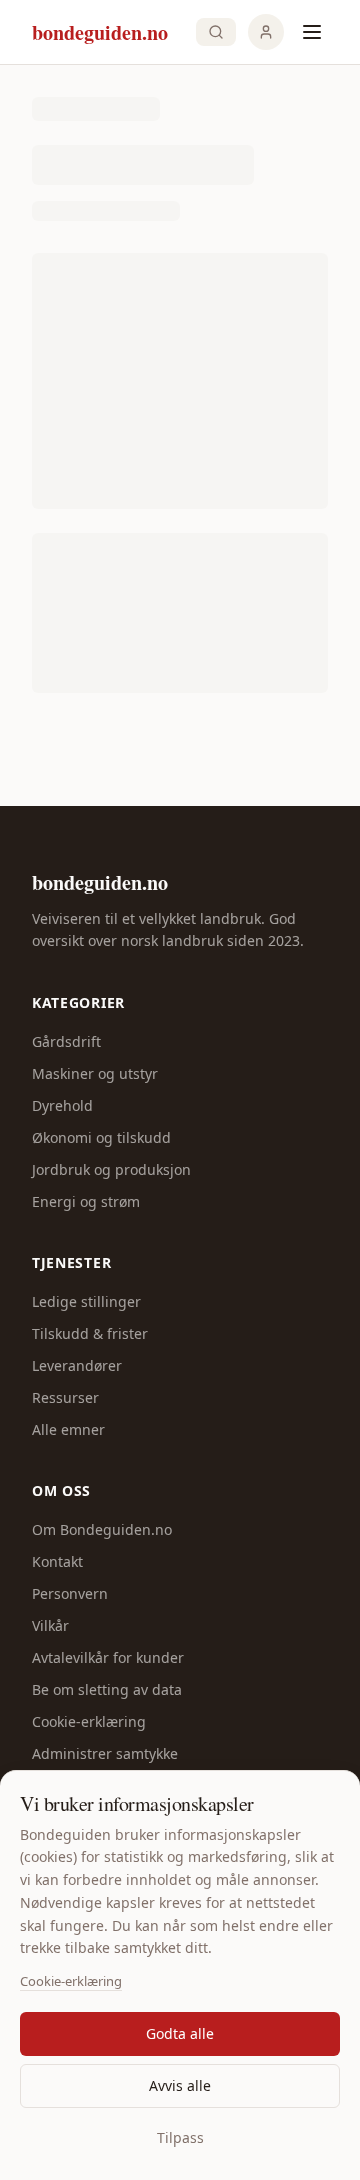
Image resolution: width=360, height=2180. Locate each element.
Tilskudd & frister (90, 1333)
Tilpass (180, 2137)
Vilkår (50, 1625)
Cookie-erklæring (71, 1981)
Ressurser (65, 1397)
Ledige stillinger (86, 1301)
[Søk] (216, 32)
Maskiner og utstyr (95, 1073)
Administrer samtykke (105, 1753)
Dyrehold (62, 1105)
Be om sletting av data (107, 1689)
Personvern (70, 1593)
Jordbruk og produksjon (111, 1169)
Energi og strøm (86, 1201)
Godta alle (180, 2033)
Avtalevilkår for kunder (108, 1657)
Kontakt (57, 1561)
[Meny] (312, 32)
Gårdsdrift (66, 1041)
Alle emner (68, 1429)
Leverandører (77, 1365)
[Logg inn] (266, 32)
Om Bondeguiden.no (102, 1529)
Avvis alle (180, 2085)
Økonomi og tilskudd (101, 1137)
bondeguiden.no (100, 882)
